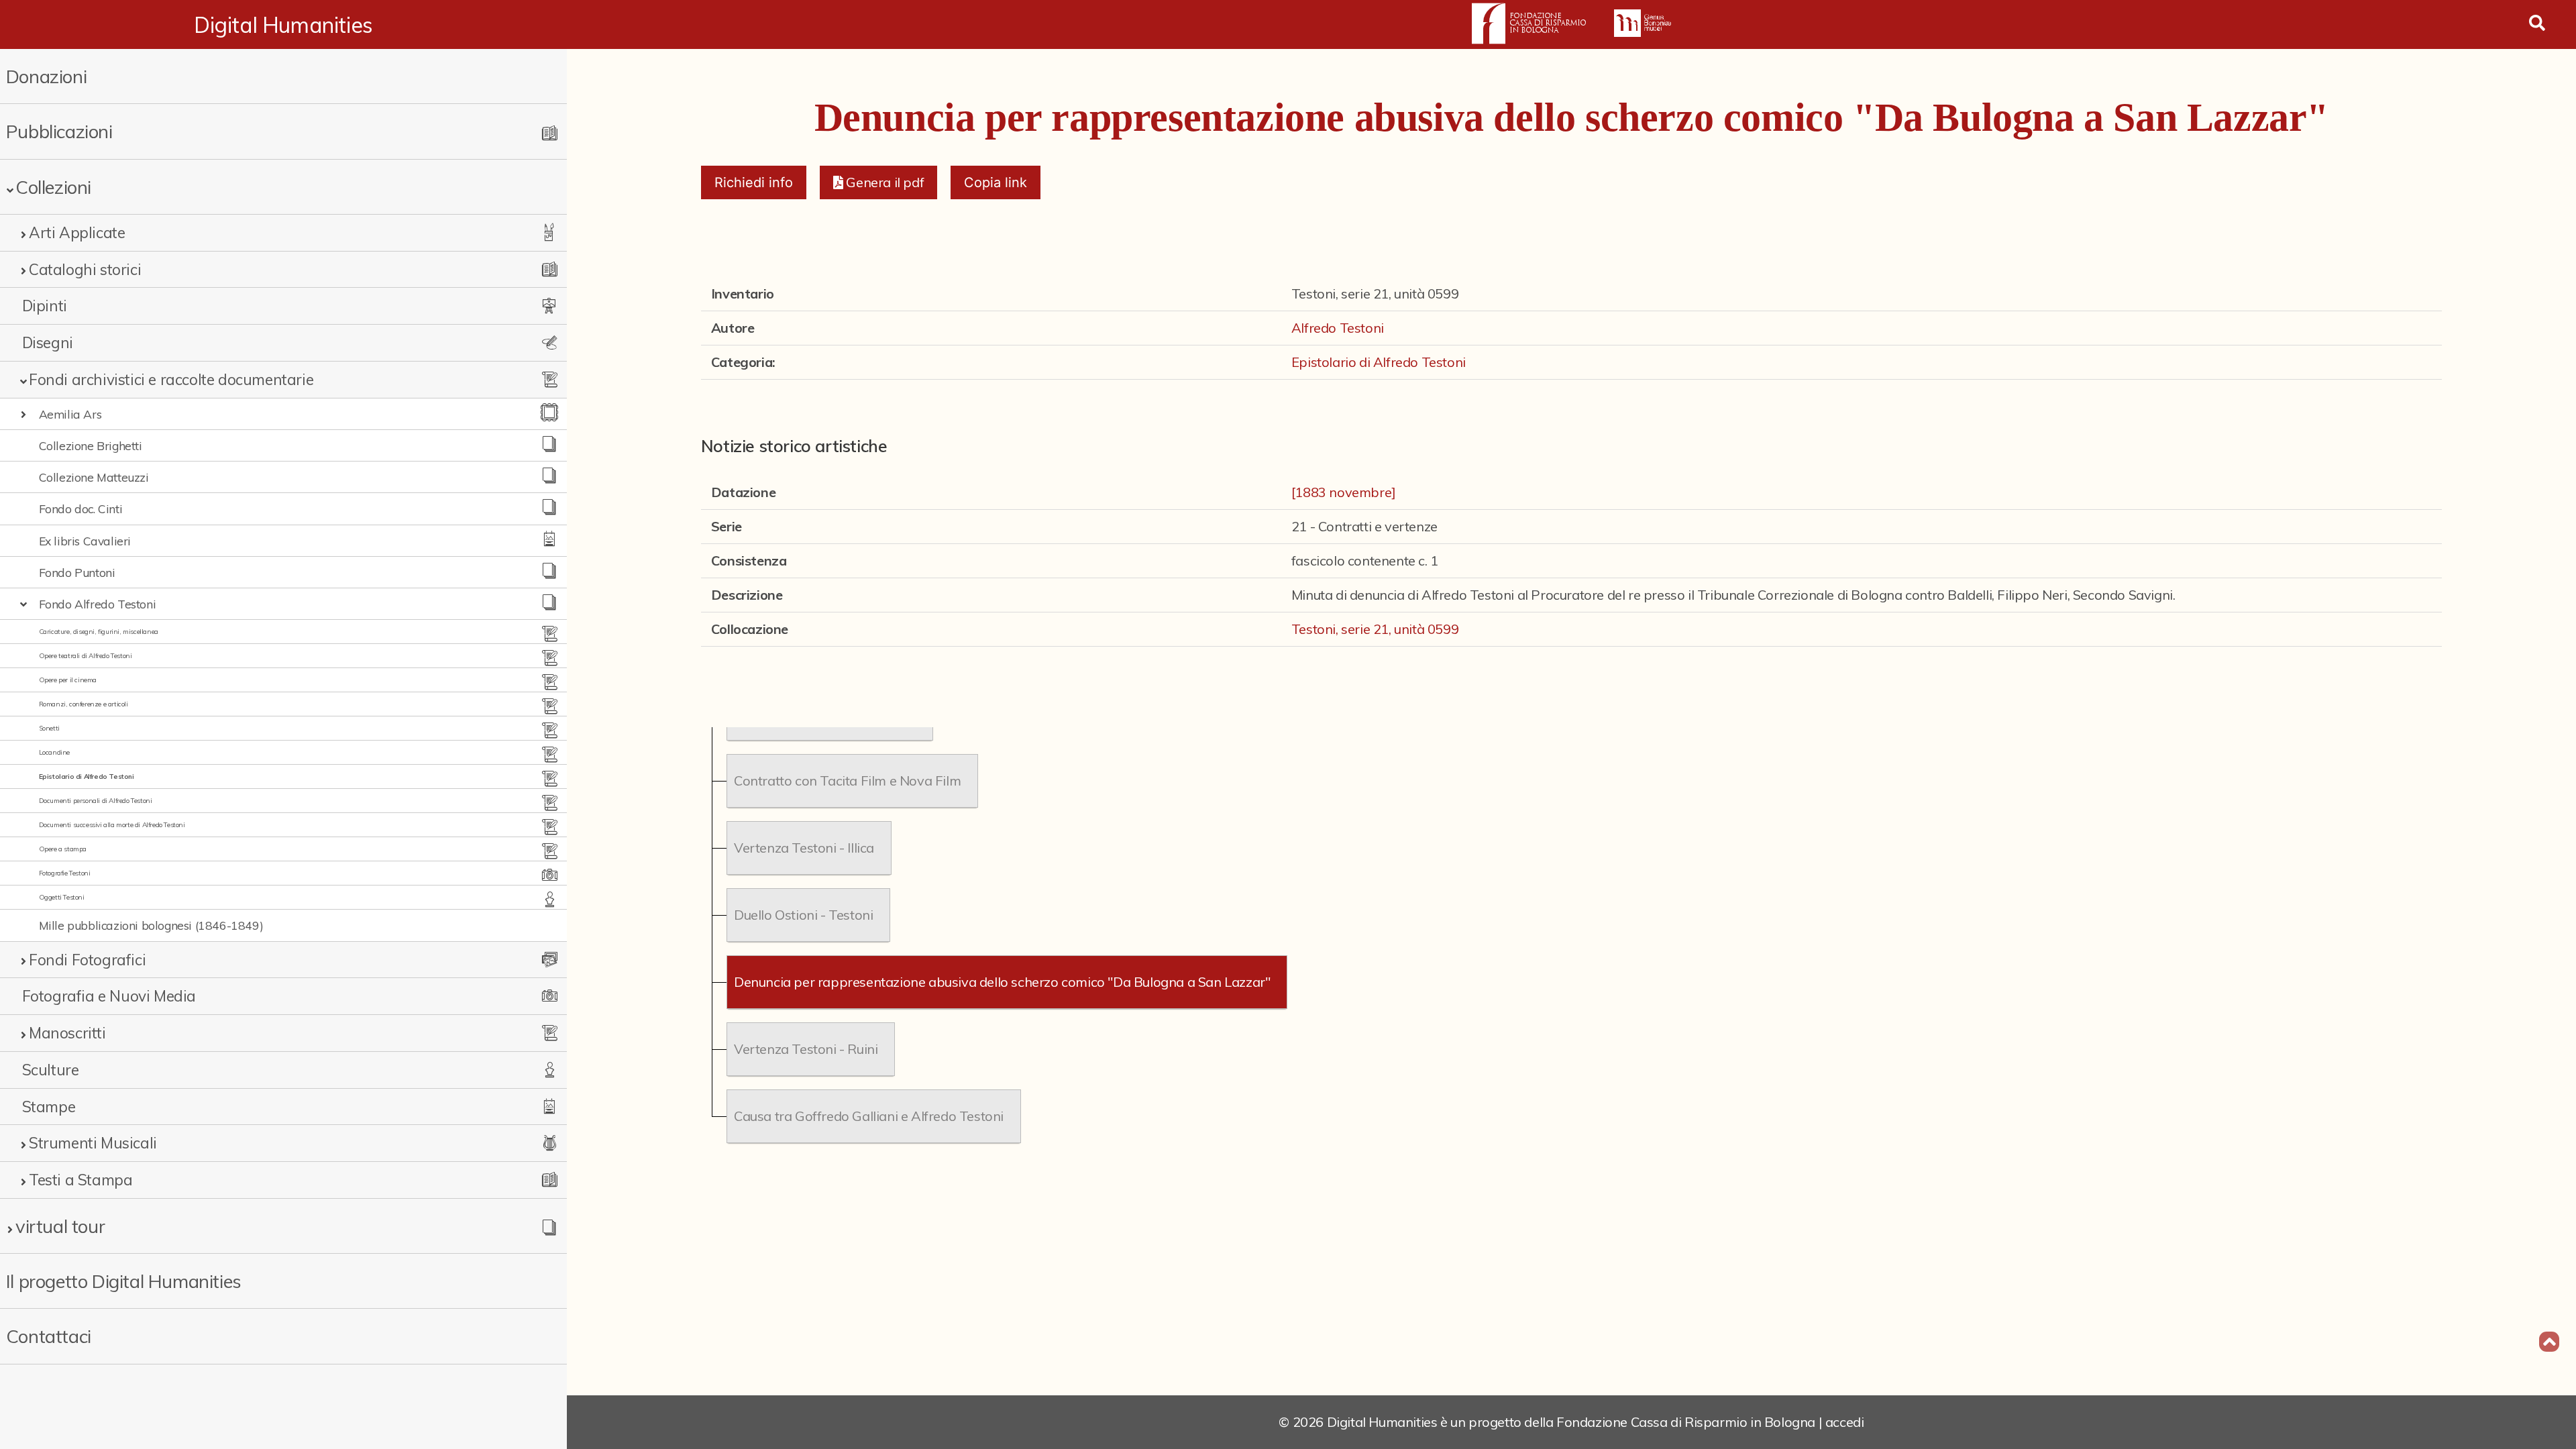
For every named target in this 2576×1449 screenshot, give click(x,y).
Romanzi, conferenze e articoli (84, 704)
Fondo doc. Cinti (81, 508)
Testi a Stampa (80, 1180)
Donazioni (46, 76)
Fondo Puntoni (77, 572)
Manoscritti (67, 1033)
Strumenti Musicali (93, 1143)
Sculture (51, 1070)
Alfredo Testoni (1338, 328)
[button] (878, 182)
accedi (1845, 1422)
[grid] (1571, 938)
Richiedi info (754, 182)
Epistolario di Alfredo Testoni (87, 776)
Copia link (996, 182)
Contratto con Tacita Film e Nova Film (847, 781)
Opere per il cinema (68, 680)
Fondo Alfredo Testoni (98, 604)
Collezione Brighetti (91, 445)
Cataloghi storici (85, 269)
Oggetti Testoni (62, 897)
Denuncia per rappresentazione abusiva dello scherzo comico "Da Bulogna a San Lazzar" (1002, 982)
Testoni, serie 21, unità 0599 (1375, 629)
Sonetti (49, 728)
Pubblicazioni (59, 131)
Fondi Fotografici (87, 960)
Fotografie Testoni (65, 873)
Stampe (49, 1107)
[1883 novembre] (1344, 492)
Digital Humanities (283, 25)
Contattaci (49, 1336)
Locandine (54, 752)
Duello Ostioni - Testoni (803, 915)
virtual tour (60, 1226)
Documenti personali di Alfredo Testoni (96, 801)
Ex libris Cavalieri (85, 541)
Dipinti (45, 306)
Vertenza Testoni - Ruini (806, 1049)
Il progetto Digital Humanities (124, 1281)
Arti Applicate (77, 232)
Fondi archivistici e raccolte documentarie (171, 379)
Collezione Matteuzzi (94, 477)
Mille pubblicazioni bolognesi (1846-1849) (151, 925)
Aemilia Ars (70, 414)
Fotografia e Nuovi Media (109, 996)
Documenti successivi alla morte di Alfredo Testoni (112, 825)
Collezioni (53, 187)
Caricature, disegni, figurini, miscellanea (99, 632)
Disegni (48, 342)
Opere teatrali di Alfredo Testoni (86, 656)
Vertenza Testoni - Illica (804, 848)
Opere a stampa (63, 849)
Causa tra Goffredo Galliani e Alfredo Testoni (869, 1116)
